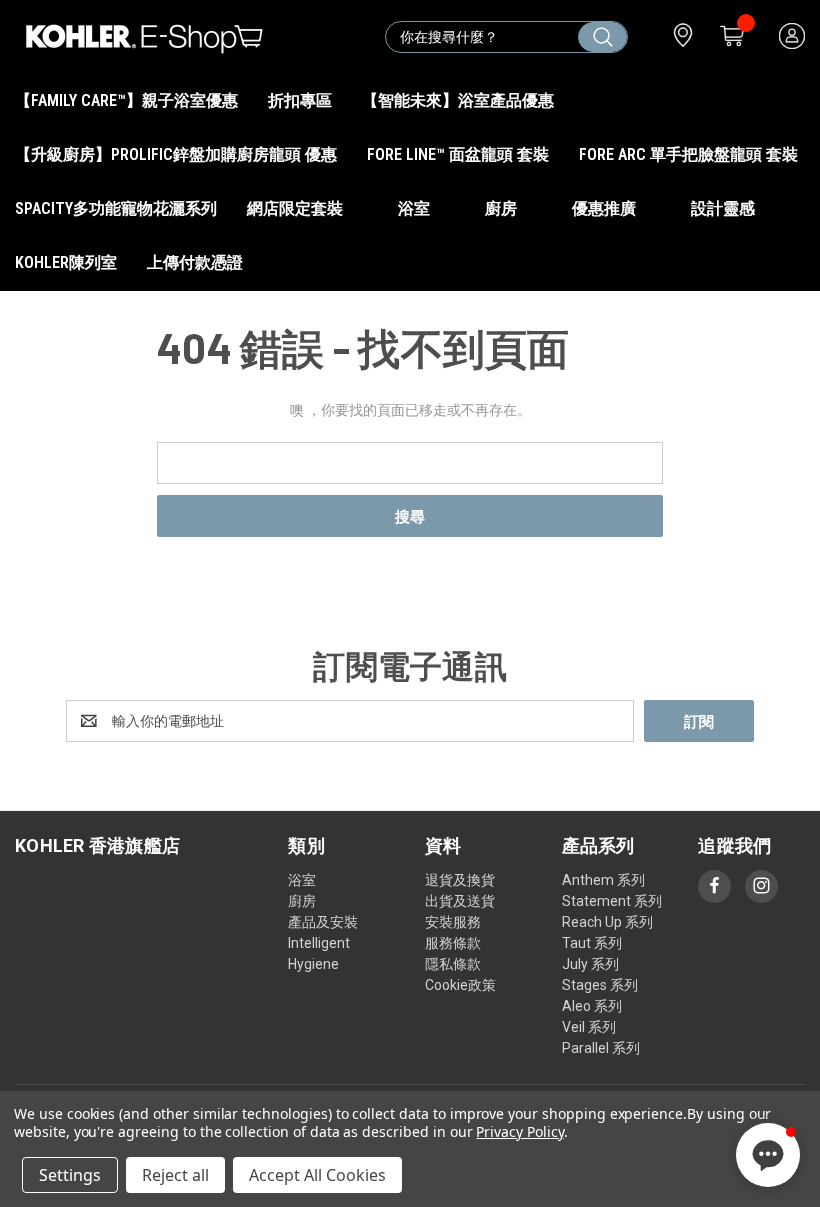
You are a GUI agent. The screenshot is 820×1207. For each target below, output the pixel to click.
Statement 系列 (612, 901)
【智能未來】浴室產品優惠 (458, 100)
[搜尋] (602, 37)
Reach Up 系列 (607, 922)
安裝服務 (453, 922)
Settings (70, 1175)
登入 (790, 36)
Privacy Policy (519, 1131)
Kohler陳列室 (66, 262)
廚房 (503, 208)
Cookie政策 (460, 985)
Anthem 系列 (603, 880)
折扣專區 (300, 100)
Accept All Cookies (317, 1175)
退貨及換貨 (460, 880)
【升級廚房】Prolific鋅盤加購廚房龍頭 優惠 (176, 154)
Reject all (175, 1175)
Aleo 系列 (592, 1006)
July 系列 (590, 964)
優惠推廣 (606, 208)
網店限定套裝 (297, 208)
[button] (768, 1155)
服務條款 (453, 943)
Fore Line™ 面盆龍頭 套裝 (458, 154)
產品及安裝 (323, 922)
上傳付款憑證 (195, 262)
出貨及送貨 (460, 901)
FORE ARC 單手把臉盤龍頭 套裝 (688, 154)
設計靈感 (723, 208)
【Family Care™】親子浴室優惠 (126, 100)
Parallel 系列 (601, 1048)
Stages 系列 (600, 985)
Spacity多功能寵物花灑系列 (116, 208)
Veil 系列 (589, 1027)
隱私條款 (453, 964)
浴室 (416, 208)
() (730, 36)
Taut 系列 (592, 943)
